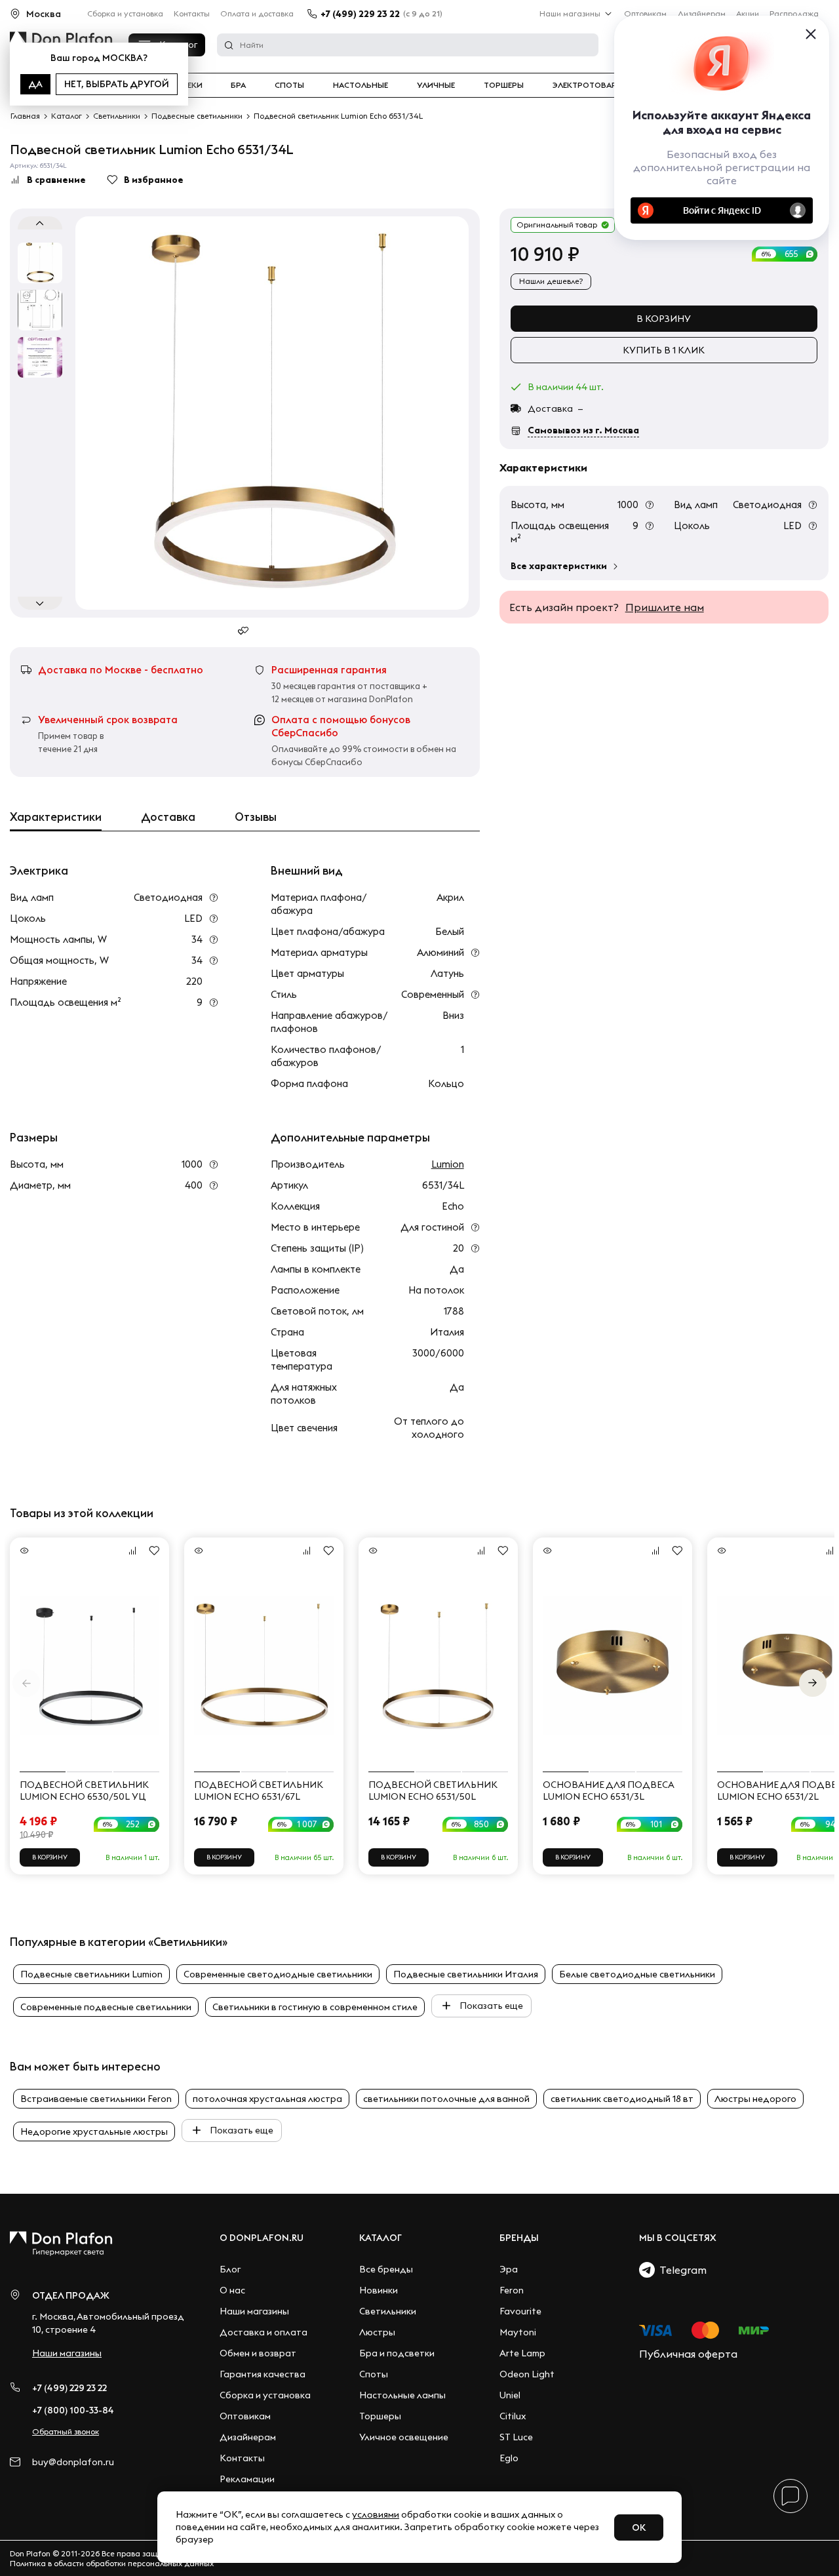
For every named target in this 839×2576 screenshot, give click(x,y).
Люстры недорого (755, 2099)
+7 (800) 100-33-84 (73, 2410)
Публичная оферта (688, 2354)
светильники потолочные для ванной (446, 2099)
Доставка (168, 817)
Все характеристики (559, 566)
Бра (238, 85)
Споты (289, 85)
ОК (639, 2527)
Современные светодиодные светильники (278, 1974)
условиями (376, 2514)
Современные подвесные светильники (106, 2007)
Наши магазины (570, 13)
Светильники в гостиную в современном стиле (315, 2007)
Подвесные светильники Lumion (91, 1974)
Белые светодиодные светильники (637, 1974)
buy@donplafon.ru (73, 2462)
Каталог (380, 2238)
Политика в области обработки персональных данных (112, 2563)
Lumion (447, 1164)
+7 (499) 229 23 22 (360, 14)
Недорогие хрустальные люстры (94, 2131)
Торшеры (504, 85)
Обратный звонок (66, 2431)
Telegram (681, 2270)
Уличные (436, 85)
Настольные (361, 85)
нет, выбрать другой (117, 84)
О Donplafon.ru (262, 2238)
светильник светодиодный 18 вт (622, 2099)
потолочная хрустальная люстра (267, 2099)
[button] (813, 1683)
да (35, 84)
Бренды (519, 2238)
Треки (190, 85)
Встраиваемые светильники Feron (96, 2099)
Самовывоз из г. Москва (583, 430)
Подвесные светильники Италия (466, 1974)
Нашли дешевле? (551, 281)
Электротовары (588, 85)
